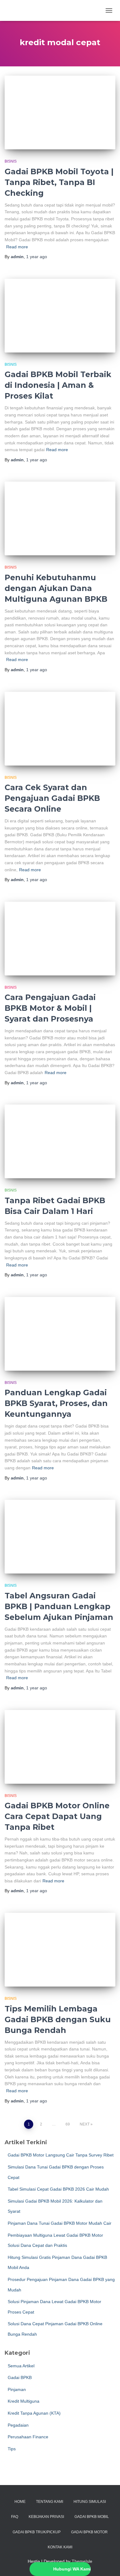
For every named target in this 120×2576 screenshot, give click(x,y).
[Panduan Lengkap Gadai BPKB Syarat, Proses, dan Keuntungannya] (60, 1334)
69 (68, 2124)
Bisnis (11, 161)
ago (37, 257)
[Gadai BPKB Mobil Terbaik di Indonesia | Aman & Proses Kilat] (60, 316)
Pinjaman (17, 2389)
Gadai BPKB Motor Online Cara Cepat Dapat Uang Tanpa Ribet (57, 1816)
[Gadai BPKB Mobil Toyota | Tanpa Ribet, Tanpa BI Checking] (60, 112)
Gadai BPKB (20, 2377)
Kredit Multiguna (24, 2401)
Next (85, 2124)
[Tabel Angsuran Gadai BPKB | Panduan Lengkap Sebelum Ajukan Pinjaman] (60, 1537)
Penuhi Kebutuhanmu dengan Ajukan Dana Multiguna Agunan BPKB (56, 588)
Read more (17, 247)
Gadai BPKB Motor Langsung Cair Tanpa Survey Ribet (61, 2155)
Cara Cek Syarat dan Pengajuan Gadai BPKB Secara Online (52, 798)
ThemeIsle (82, 2561)
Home (20, 2502)
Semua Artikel (21, 2366)
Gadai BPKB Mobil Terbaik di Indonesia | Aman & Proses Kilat (58, 385)
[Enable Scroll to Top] (108, 2564)
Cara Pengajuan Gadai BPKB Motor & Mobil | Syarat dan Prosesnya (50, 1008)
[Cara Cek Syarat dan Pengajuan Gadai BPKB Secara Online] (60, 729)
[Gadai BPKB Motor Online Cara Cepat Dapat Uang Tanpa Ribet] (60, 1747)
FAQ (15, 2517)
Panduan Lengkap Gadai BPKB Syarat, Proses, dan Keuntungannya (56, 1403)
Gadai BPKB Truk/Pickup (37, 2532)
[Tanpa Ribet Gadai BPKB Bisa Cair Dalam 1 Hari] (60, 1141)
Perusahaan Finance (28, 2437)
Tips (12, 2449)
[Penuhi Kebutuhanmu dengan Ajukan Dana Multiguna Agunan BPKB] (60, 518)
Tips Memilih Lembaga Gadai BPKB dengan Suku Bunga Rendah (58, 2019)
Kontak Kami (60, 2547)
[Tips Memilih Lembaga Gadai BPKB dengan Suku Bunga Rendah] (60, 1950)
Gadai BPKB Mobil (92, 2517)
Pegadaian (18, 2425)
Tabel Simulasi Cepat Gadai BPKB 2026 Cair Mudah (58, 2189)
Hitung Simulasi (90, 2502)
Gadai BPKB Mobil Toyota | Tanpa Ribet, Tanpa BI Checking (59, 182)
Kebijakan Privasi (46, 2517)
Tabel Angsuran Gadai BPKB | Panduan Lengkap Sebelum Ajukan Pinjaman (59, 1606)
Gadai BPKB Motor (89, 2532)
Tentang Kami (50, 2502)
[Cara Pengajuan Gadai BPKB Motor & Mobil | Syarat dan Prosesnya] (60, 939)
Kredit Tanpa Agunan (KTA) (34, 2413)
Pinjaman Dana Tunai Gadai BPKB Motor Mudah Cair (60, 2223)
